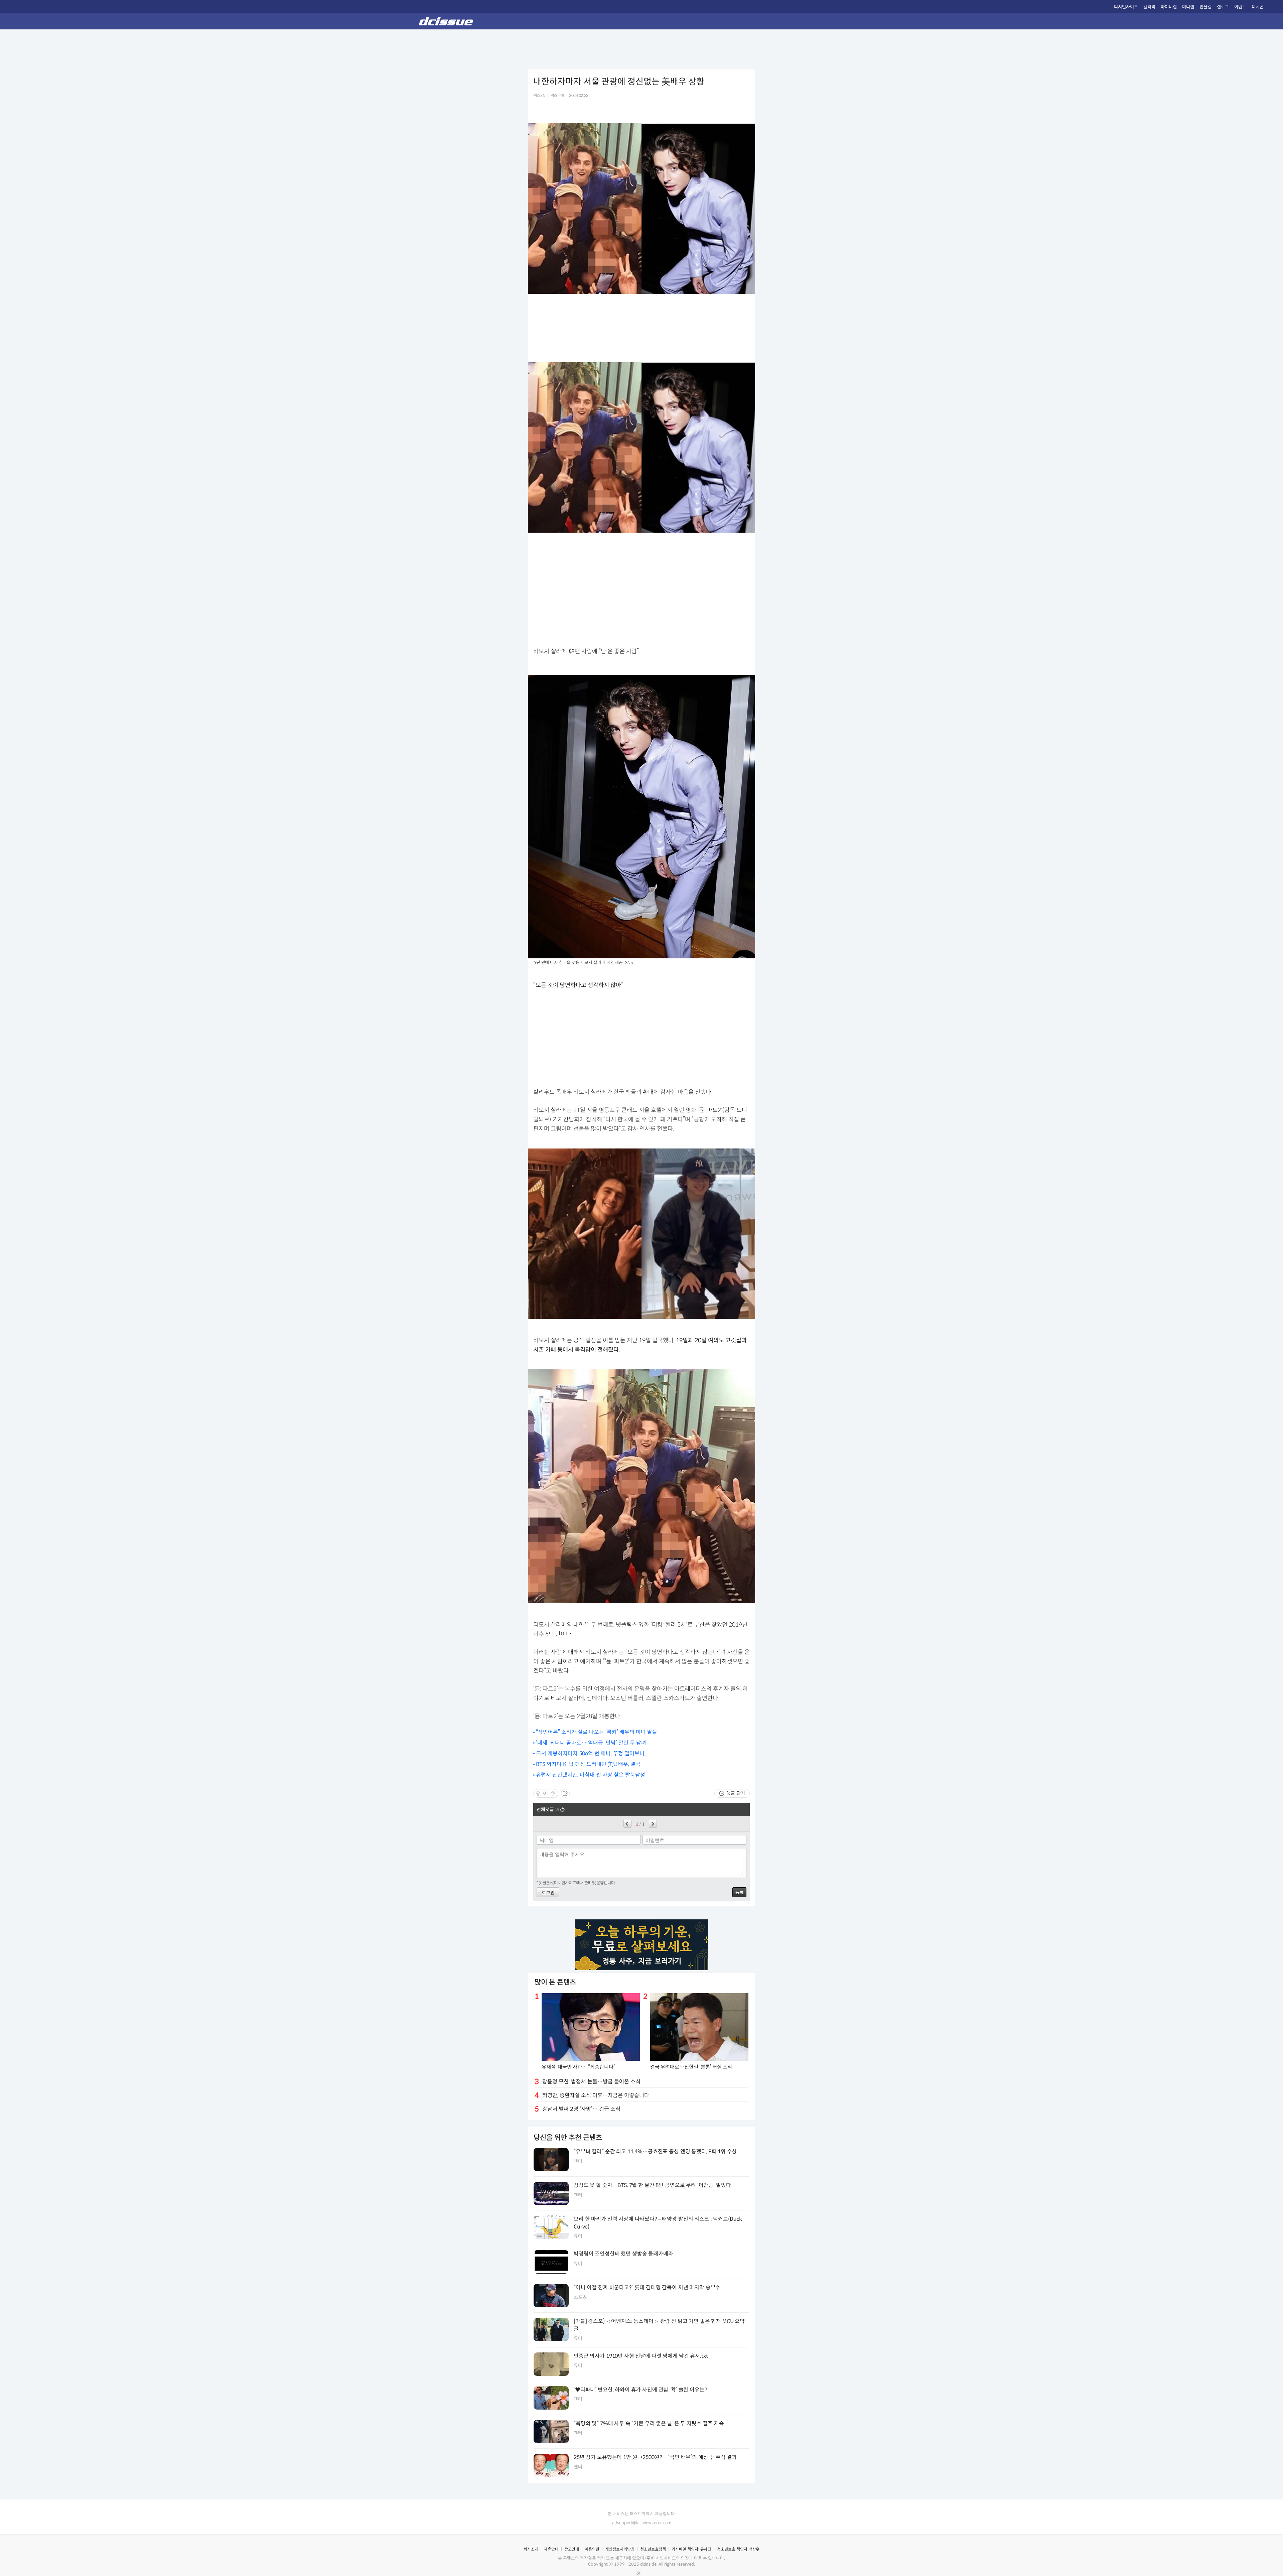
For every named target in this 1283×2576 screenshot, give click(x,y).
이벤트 (1240, 7)
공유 (565, 1793)
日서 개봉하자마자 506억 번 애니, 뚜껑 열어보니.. (592, 1753)
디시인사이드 (1126, 7)
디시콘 (1258, 7)
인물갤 (1205, 7)
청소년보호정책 (653, 2549)
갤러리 (1149, 7)
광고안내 (572, 2549)
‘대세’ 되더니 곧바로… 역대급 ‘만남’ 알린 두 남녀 (591, 1743)
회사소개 (531, 2549)
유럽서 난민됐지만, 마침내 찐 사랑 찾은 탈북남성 (591, 1775)
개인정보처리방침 (620, 2549)
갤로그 (1223, 7)
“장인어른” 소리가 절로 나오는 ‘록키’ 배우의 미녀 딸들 (597, 1732)
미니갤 (1188, 7)
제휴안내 (551, 2549)
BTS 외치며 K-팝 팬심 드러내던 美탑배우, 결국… (591, 1764)
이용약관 (592, 2549)
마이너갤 (1169, 7)
